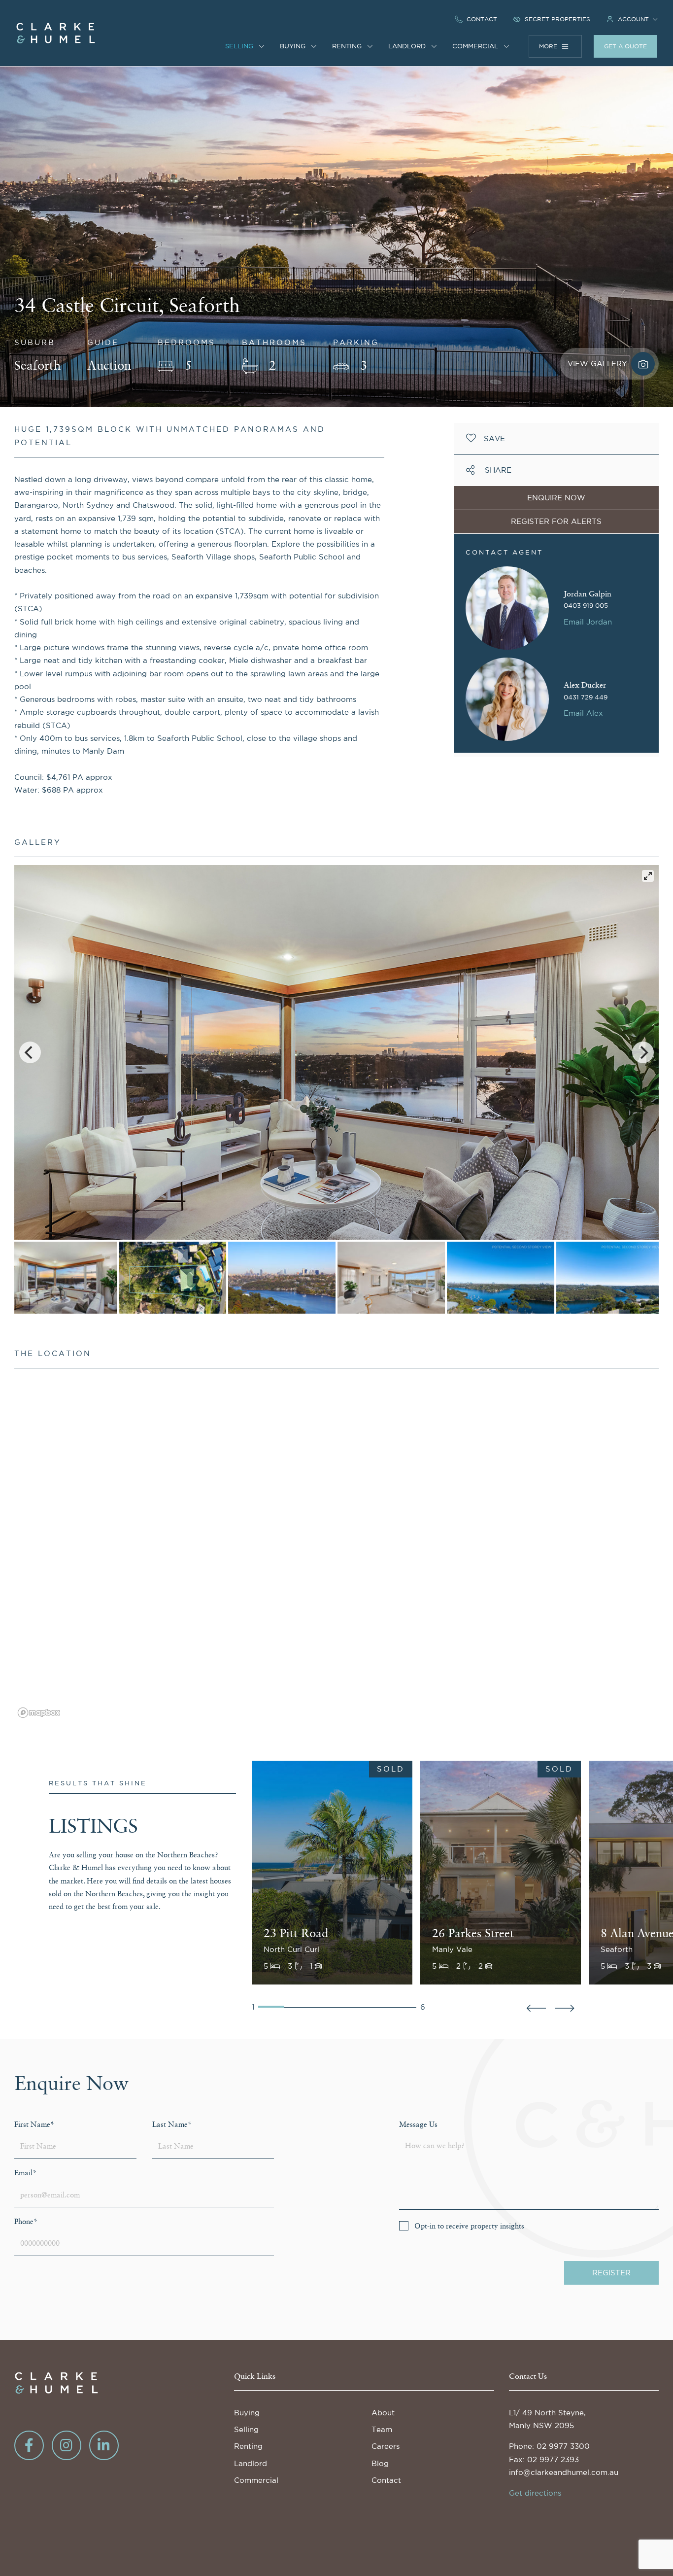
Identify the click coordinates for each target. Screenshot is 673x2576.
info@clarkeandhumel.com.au (564, 2472)
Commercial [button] (476, 46)
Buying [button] (294, 46)
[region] (337, 1549)
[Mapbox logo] (39, 1713)
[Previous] (30, 1052)
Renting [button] (348, 46)
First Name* (34, 2125)
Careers (386, 2446)
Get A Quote (625, 46)
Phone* (26, 2222)
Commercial (256, 2480)
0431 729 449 (586, 697)
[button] (632, 19)
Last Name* (172, 2125)
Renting (248, 2446)
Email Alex (583, 713)
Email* (25, 2173)
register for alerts (556, 521)
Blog (380, 2463)
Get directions (535, 2493)
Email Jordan (588, 622)
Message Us (418, 2125)
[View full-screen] (648, 876)
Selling (246, 2429)
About (383, 2413)
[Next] (643, 1052)
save (494, 438)
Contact (386, 2480)
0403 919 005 (586, 606)
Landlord (251, 2463)
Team (382, 2429)
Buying (247, 2413)
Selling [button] (240, 46)
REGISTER (611, 2273)
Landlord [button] (408, 46)
